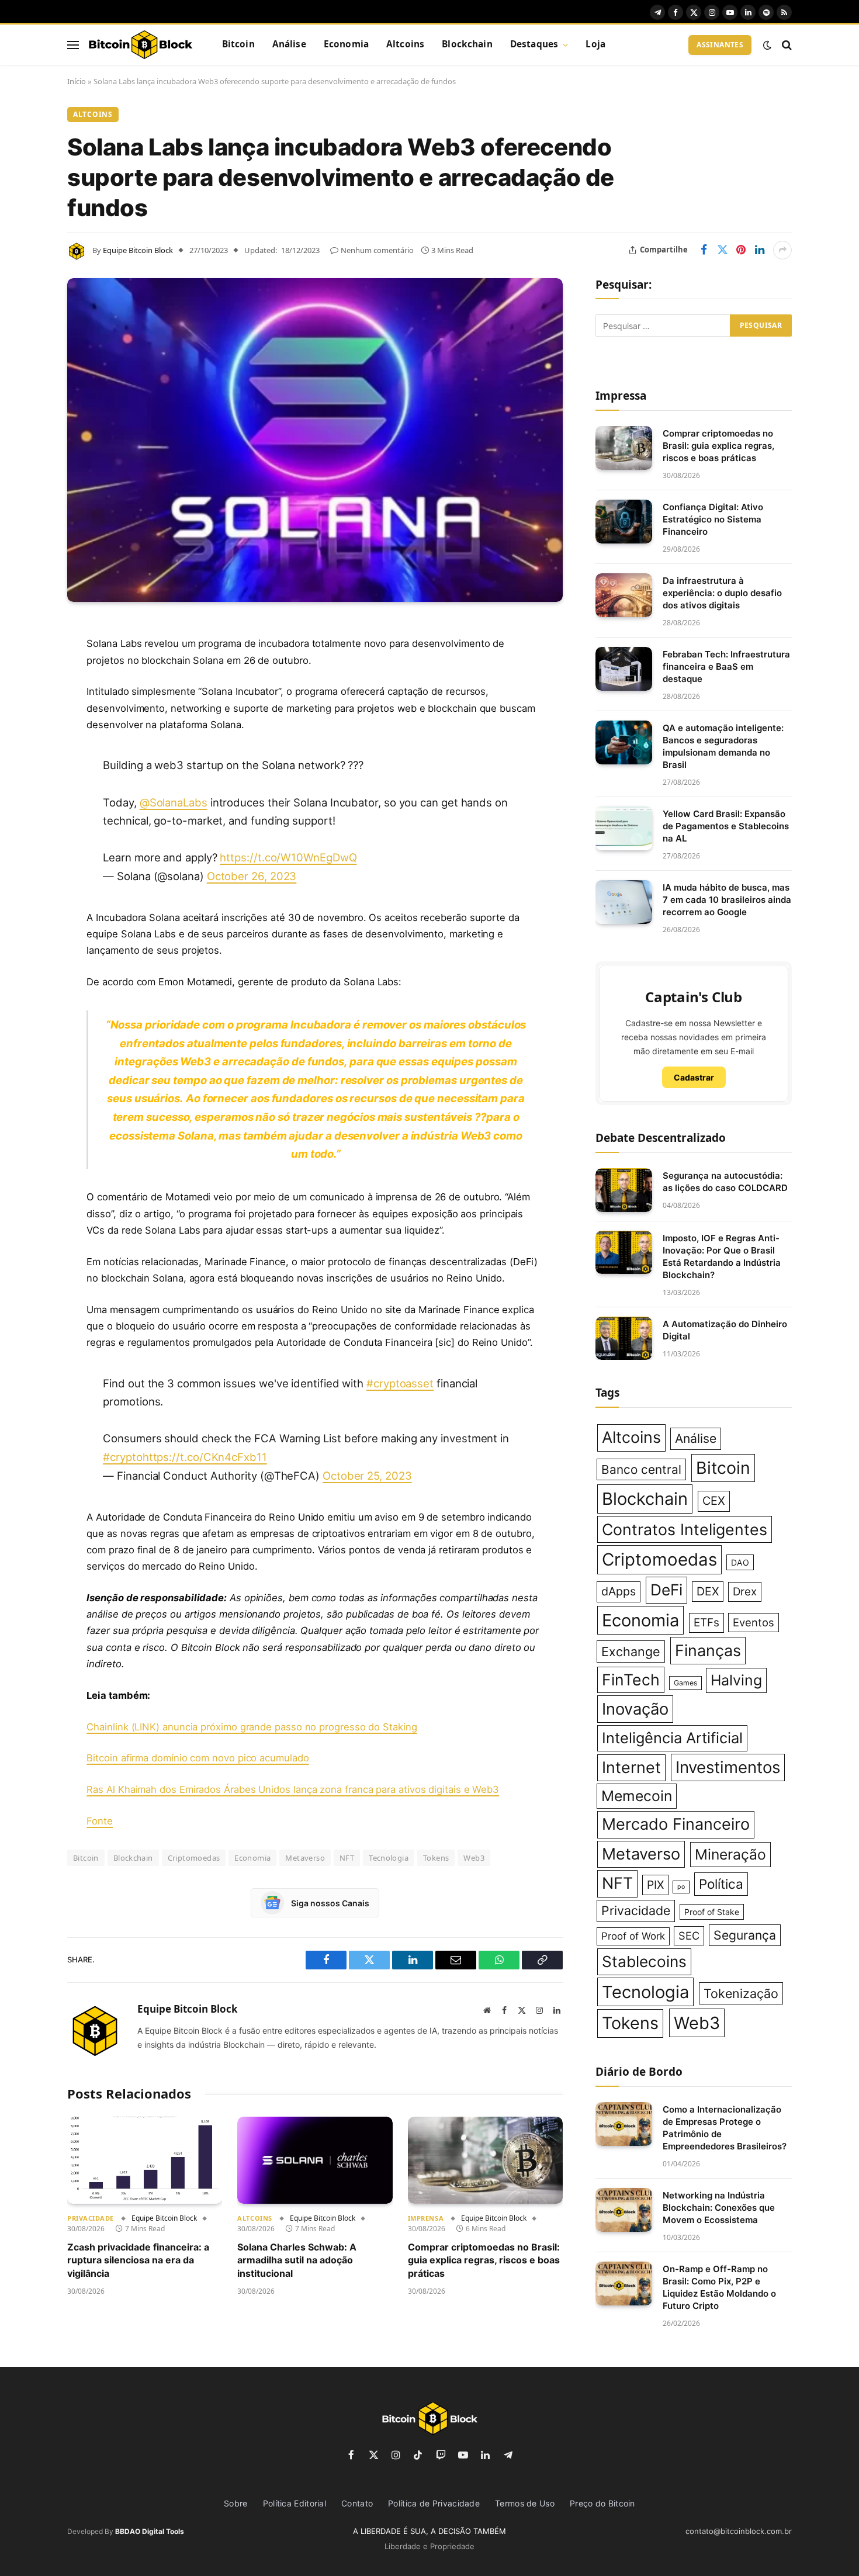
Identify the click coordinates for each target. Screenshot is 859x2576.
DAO (740, 1562)
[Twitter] (26, 689)
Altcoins (405, 44)
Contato (357, 2503)
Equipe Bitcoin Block (138, 250)
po (681, 1887)
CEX (714, 1501)
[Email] (26, 778)
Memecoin (637, 1796)
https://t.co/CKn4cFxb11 (205, 1457)
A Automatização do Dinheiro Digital (725, 1330)
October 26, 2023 (252, 876)
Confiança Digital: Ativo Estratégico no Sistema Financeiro (713, 519)
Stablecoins (644, 1962)
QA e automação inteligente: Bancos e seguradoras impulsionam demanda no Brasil (723, 746)
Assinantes (720, 45)
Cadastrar (694, 1077)
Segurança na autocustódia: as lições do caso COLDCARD (725, 1182)
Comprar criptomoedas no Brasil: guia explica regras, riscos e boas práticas (484, 2260)
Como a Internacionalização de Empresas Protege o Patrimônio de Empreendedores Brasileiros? (725, 2128)
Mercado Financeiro (676, 1824)
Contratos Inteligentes (685, 1529)
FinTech (631, 1680)
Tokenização (741, 1993)
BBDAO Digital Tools (150, 2531)
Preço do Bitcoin (602, 2503)
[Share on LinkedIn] (760, 250)
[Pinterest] (26, 749)
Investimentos (728, 1767)
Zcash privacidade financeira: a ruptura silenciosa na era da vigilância (138, 2260)
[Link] (140, 45)
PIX (655, 1885)
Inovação (635, 1709)
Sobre (236, 2503)
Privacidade (91, 2218)
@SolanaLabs (174, 802)
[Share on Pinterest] (741, 250)
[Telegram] (26, 808)
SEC (689, 1936)
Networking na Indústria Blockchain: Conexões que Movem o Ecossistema (719, 2208)
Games (685, 1683)
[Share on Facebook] (704, 250)
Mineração (730, 1854)
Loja (595, 44)
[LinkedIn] (26, 719)
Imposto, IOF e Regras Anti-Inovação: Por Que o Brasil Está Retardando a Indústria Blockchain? (722, 1256)
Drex (745, 1592)
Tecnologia (389, 1858)
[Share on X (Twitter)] (722, 250)
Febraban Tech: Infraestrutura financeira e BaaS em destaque (726, 666)
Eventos (754, 1622)
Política (721, 1884)
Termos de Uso (525, 2503)
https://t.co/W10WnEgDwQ (288, 857)
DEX (708, 1591)
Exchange (631, 1651)
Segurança (745, 1935)
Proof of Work (633, 1936)
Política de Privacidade (434, 2503)
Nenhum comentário (377, 250)
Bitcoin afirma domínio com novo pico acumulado (198, 1758)
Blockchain (467, 44)
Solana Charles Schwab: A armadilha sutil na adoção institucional (297, 2260)
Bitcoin (238, 44)
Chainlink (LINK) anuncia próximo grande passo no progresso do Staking (252, 1727)
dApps (619, 1591)
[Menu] (73, 45)
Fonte (100, 1821)
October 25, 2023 (367, 1476)
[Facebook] (26, 659)
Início (77, 81)
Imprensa (426, 2218)
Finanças (708, 1650)
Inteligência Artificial (672, 1738)
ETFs (706, 1623)
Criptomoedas (194, 1858)
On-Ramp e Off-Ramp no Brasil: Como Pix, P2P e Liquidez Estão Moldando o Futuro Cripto (719, 2287)
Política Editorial (295, 2503)
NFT (347, 1858)
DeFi (666, 1590)
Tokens (436, 1858)
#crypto (122, 1457)
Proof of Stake (712, 1912)
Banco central (641, 1469)
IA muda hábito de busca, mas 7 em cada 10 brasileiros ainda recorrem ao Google (727, 900)
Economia (346, 44)
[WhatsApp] (26, 838)
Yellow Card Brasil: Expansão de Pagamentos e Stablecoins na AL (726, 826)
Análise (289, 44)
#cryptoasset (400, 1383)
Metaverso (305, 1858)
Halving (736, 1680)
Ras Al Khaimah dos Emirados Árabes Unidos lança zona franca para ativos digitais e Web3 (293, 1789)
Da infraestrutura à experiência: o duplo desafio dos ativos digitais (722, 593)
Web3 (474, 1858)
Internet (631, 1767)
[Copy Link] (26, 868)
